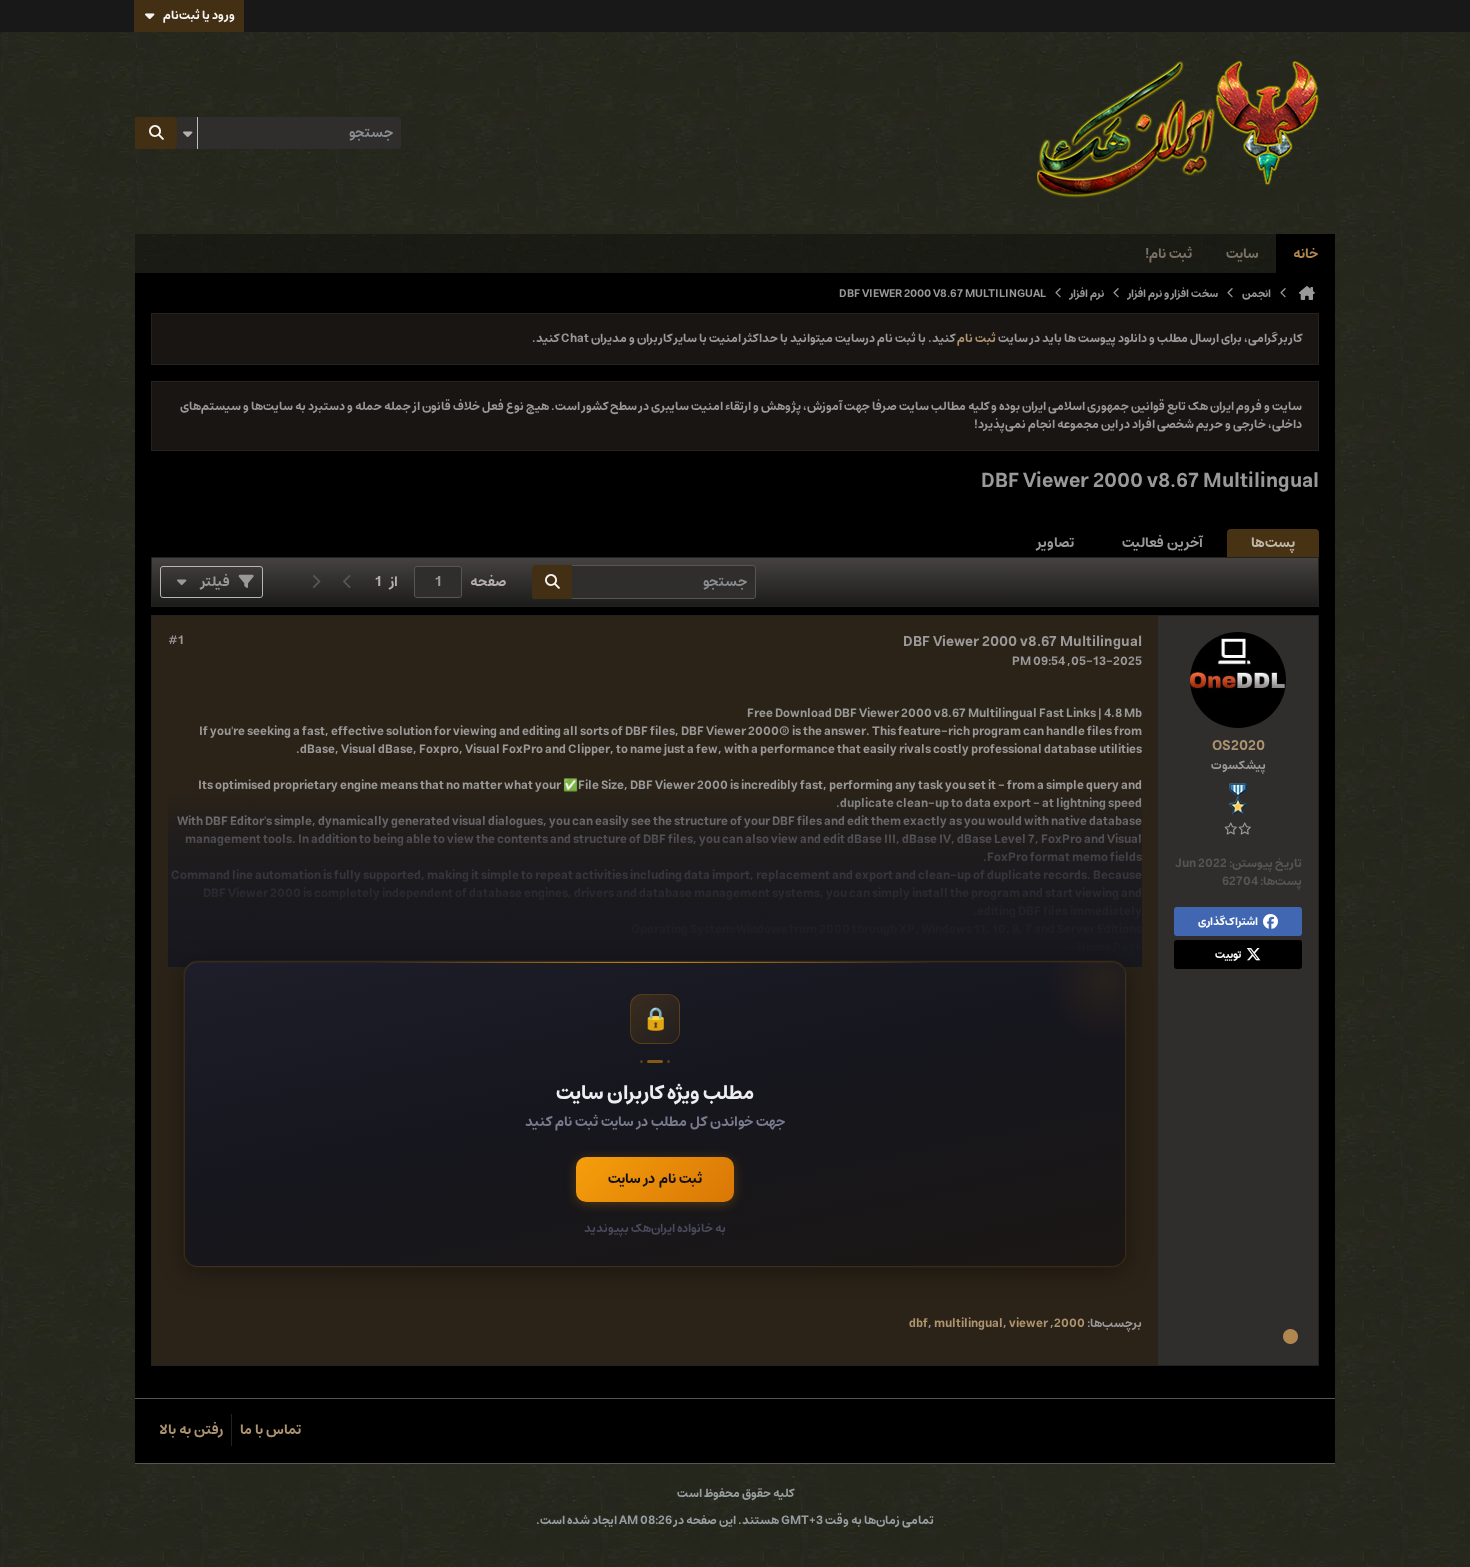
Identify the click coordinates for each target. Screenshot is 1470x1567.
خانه (1305, 254)
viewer (1028, 1323)
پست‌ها (1273, 543)
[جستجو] (156, 133)
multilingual (968, 1323)
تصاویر (1055, 543)
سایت (1242, 254)
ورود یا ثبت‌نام (199, 15)
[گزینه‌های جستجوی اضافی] (187, 133)
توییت (1228, 954)
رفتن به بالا (191, 1430)
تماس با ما (270, 1430)
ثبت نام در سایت (655, 1179)
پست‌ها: (1281, 881)
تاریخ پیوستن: (1265, 863)
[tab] (1273, 543)
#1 (176, 641)
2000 (1069, 1323)
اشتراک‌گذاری (1228, 921)
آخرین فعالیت (1162, 543)
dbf (918, 1323)
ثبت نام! (1168, 254)
